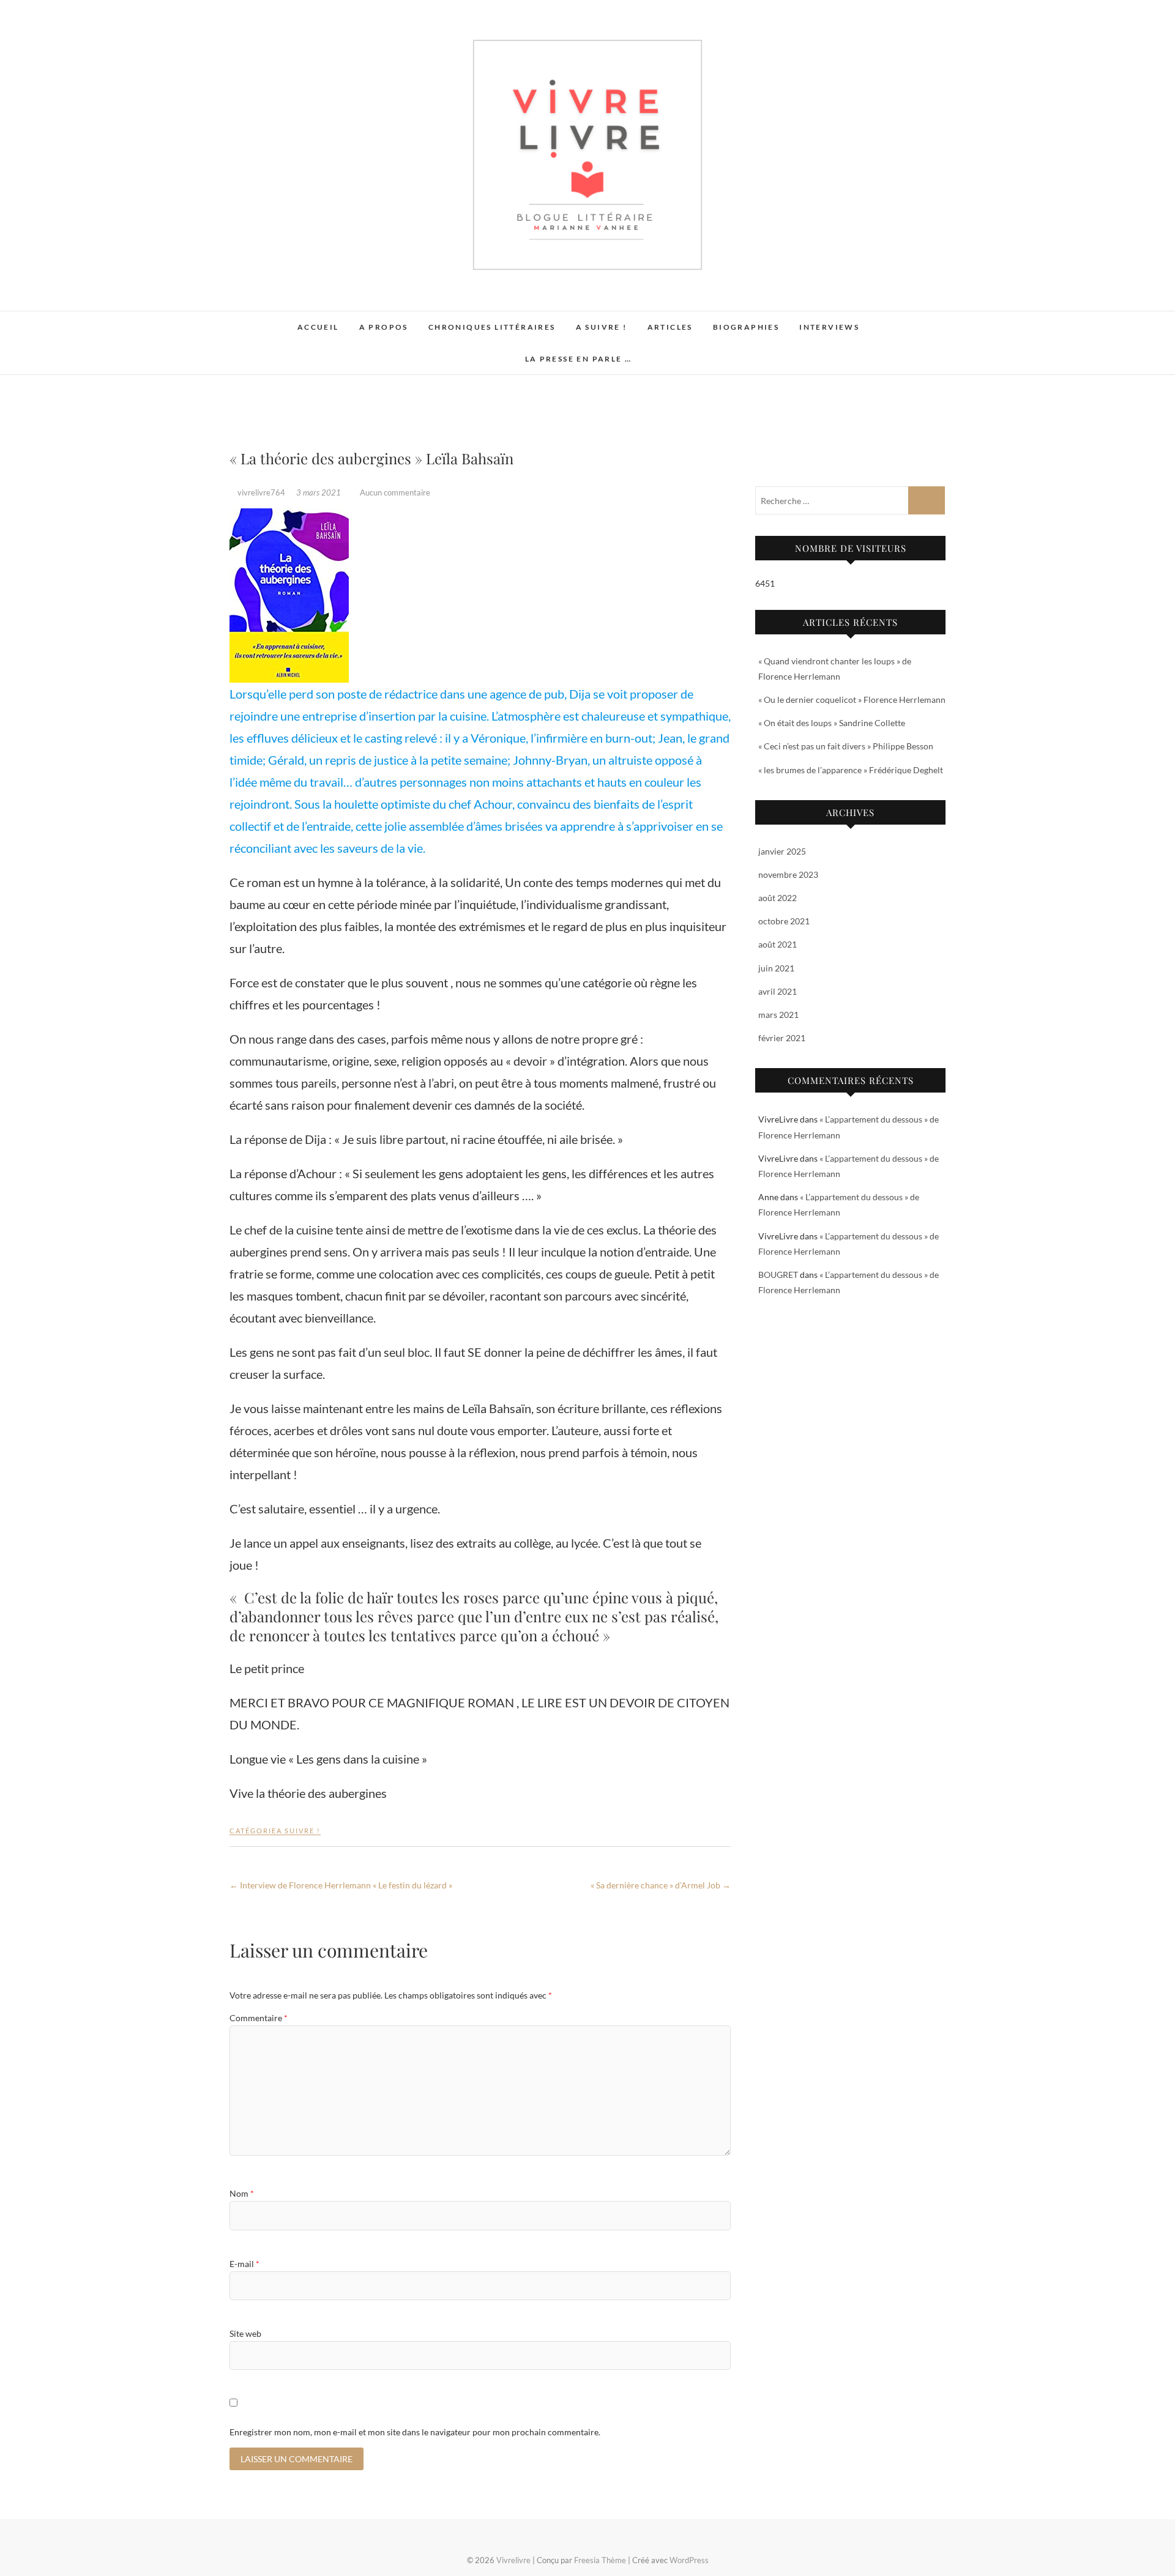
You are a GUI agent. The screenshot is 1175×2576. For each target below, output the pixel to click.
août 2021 (778, 944)
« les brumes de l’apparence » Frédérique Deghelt (851, 770)
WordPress (689, 2560)
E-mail (244, 2264)
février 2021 (782, 1038)
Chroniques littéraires (492, 327)
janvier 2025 (782, 851)
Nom (242, 2193)
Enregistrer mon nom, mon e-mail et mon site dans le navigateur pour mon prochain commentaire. (415, 2432)
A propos (384, 327)
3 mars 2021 (319, 492)
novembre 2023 (788, 874)
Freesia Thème (600, 2560)
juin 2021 (776, 968)
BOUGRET (778, 1275)
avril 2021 (778, 991)
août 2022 (778, 898)
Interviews (829, 327)
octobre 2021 (784, 921)
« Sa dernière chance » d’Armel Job (661, 1885)
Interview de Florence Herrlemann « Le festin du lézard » (341, 1885)
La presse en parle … (579, 359)
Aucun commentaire (395, 492)
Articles (670, 327)
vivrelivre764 (261, 492)
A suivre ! (602, 327)
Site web (245, 2333)
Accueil (318, 327)
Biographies (746, 327)
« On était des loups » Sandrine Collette (832, 723)
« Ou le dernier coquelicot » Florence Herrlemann (852, 700)
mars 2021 (778, 1015)
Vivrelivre (262, 321)
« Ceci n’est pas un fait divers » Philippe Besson (846, 746)
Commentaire (259, 2018)
